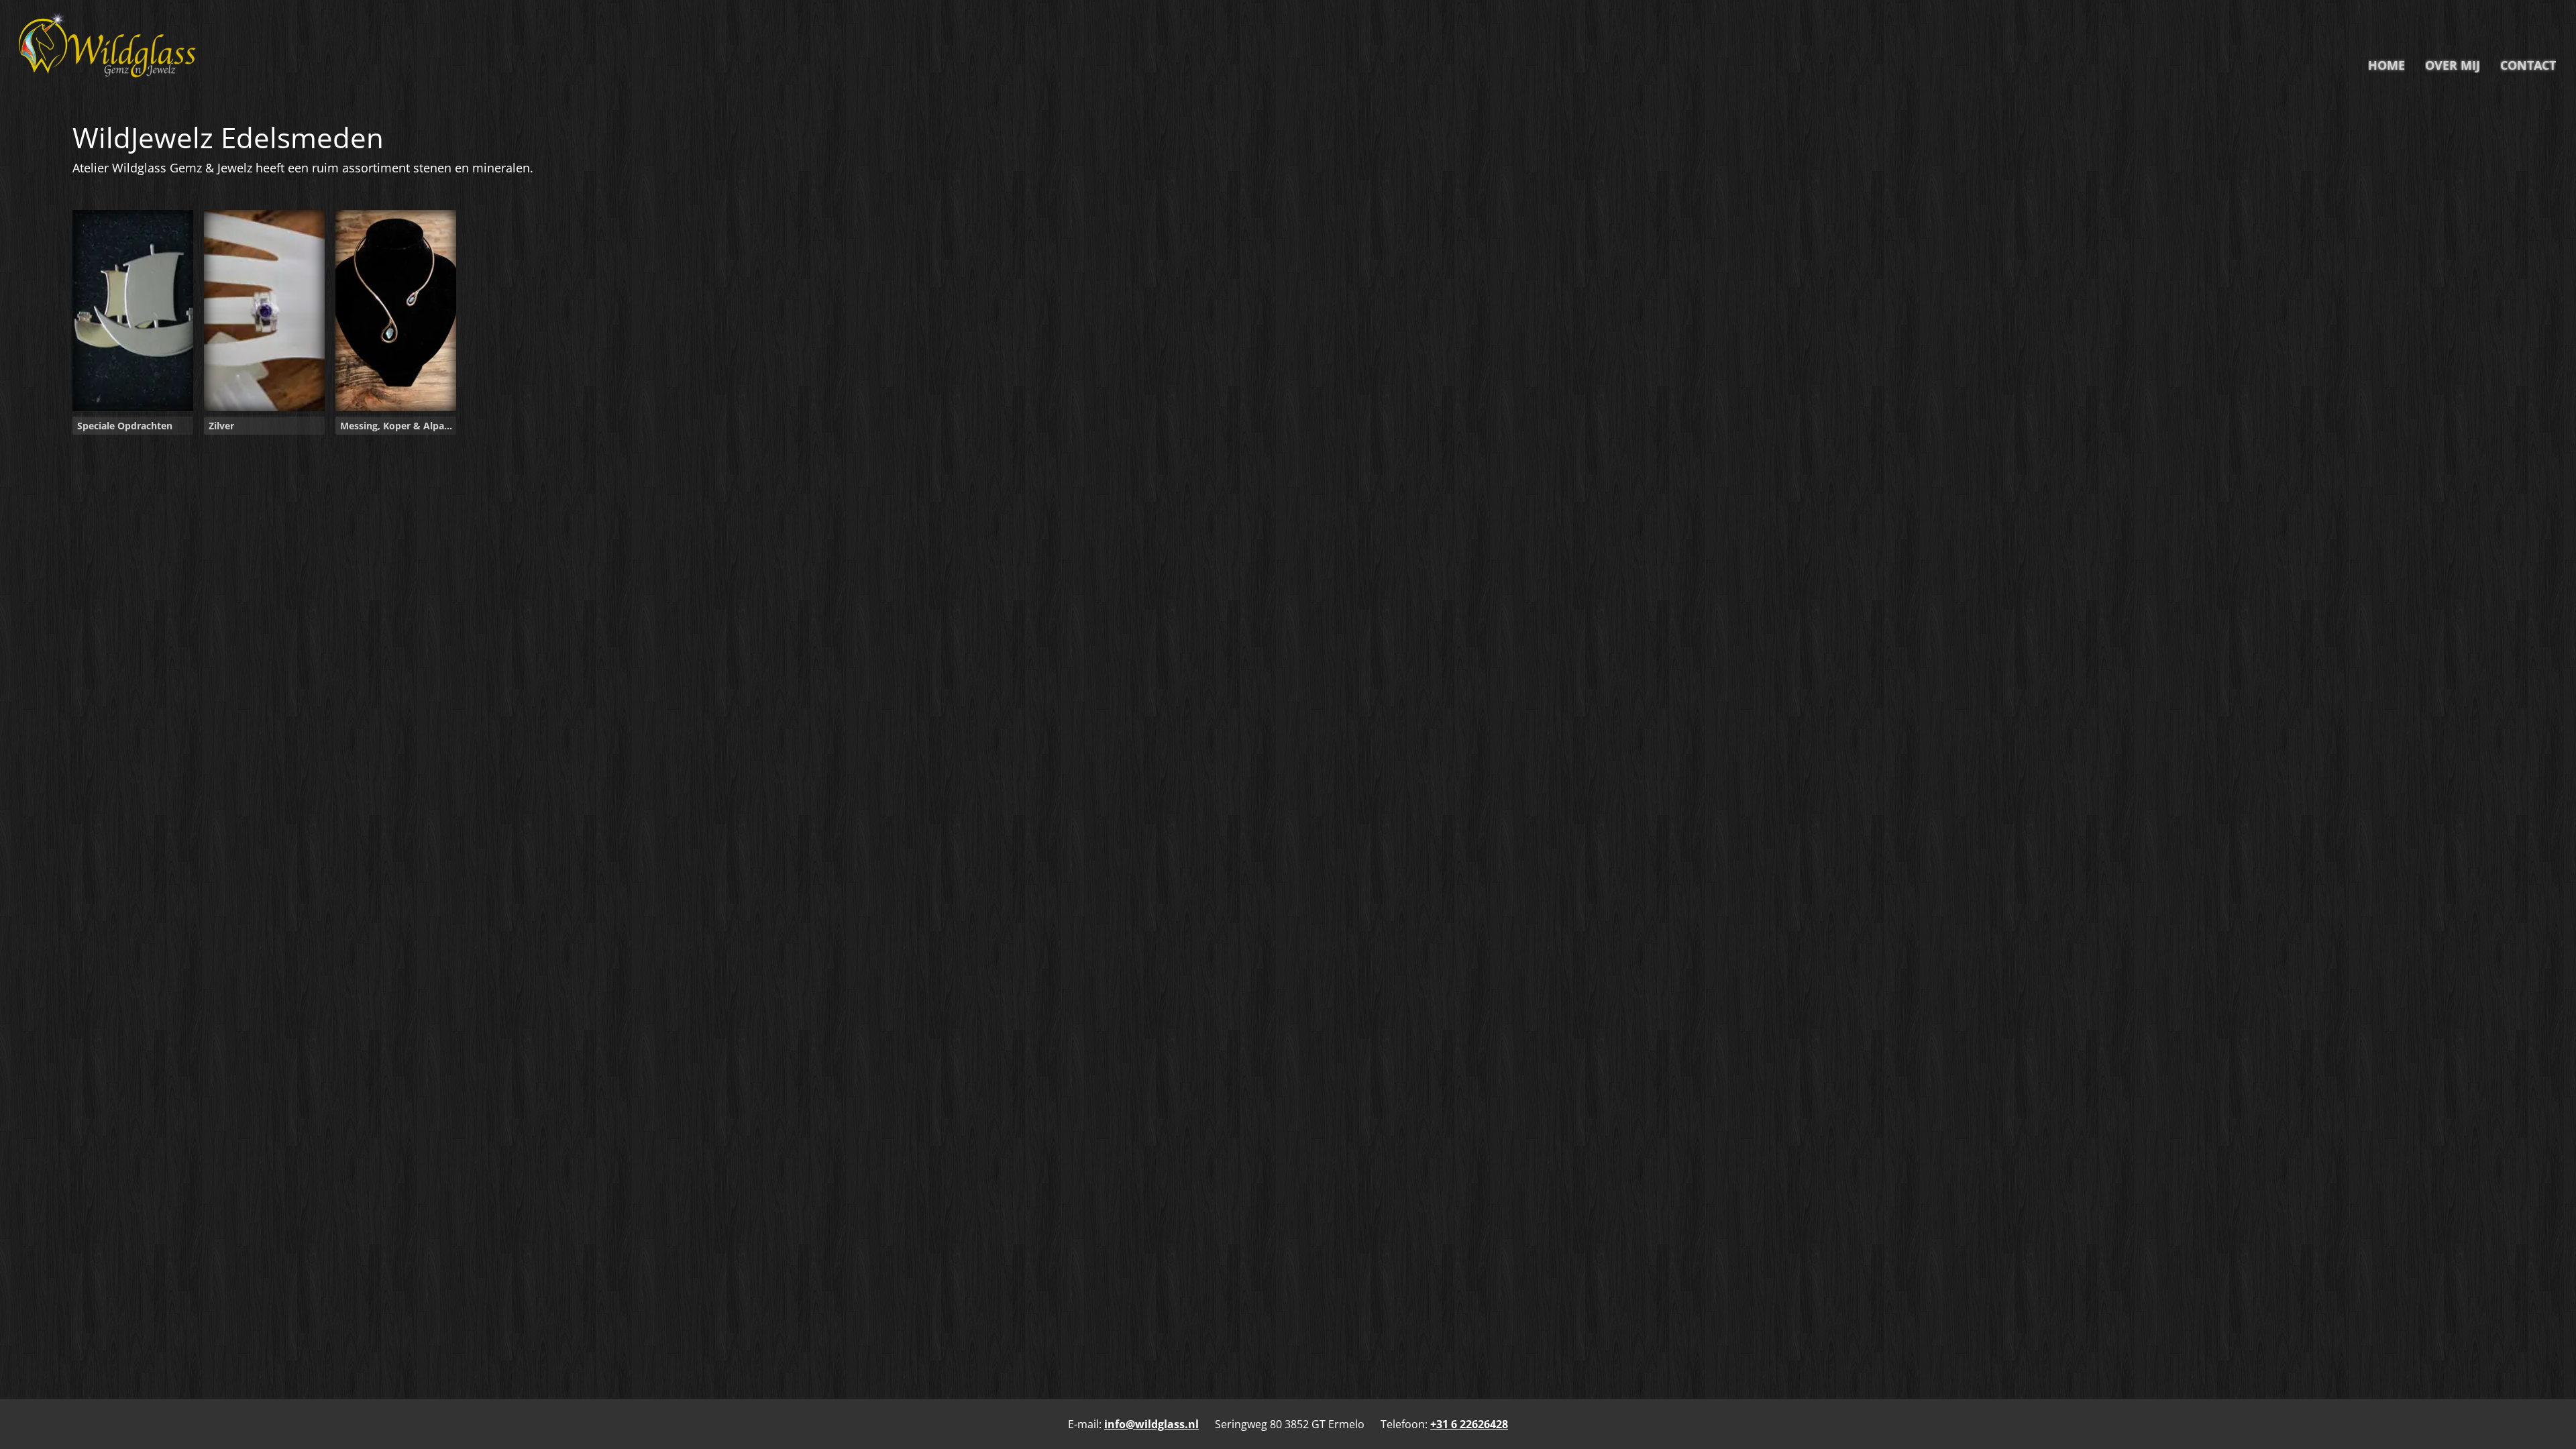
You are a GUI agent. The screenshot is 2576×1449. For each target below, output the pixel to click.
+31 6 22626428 (1469, 1424)
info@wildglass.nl (1151, 1424)
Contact (2528, 65)
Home (2386, 65)
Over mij (2453, 65)
